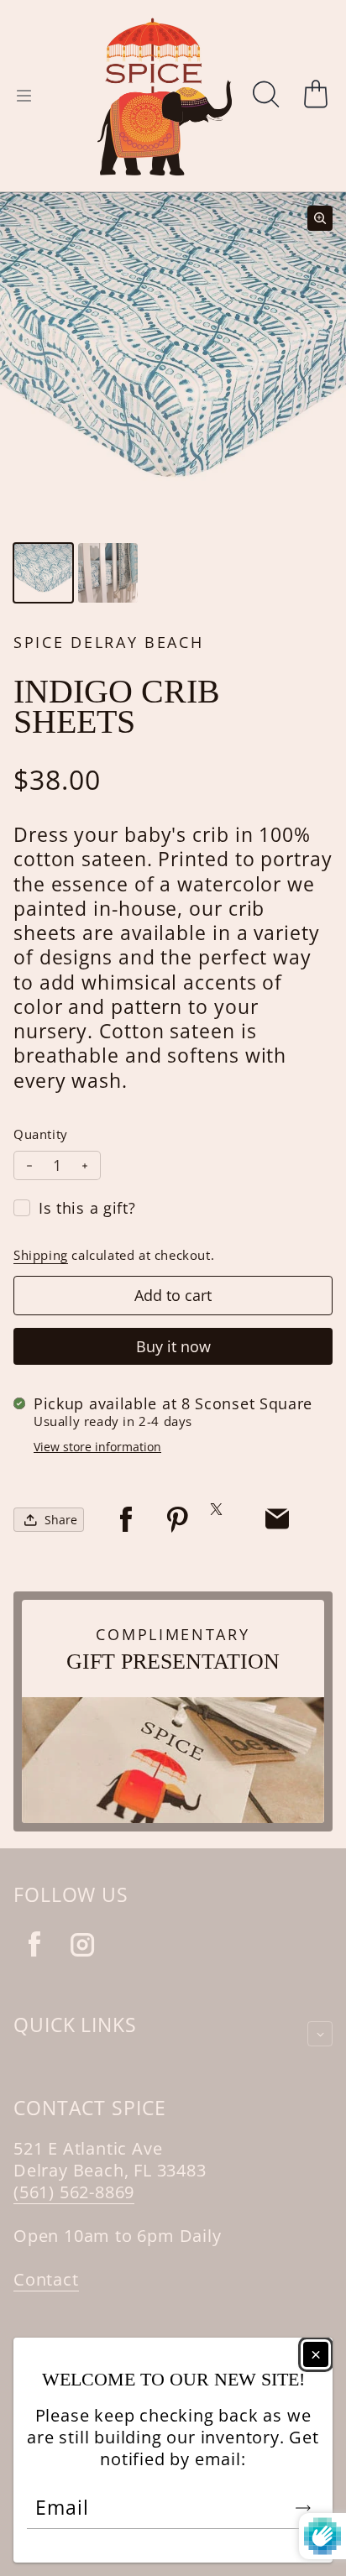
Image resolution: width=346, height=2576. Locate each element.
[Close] (316, 2354)
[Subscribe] (303, 2508)
